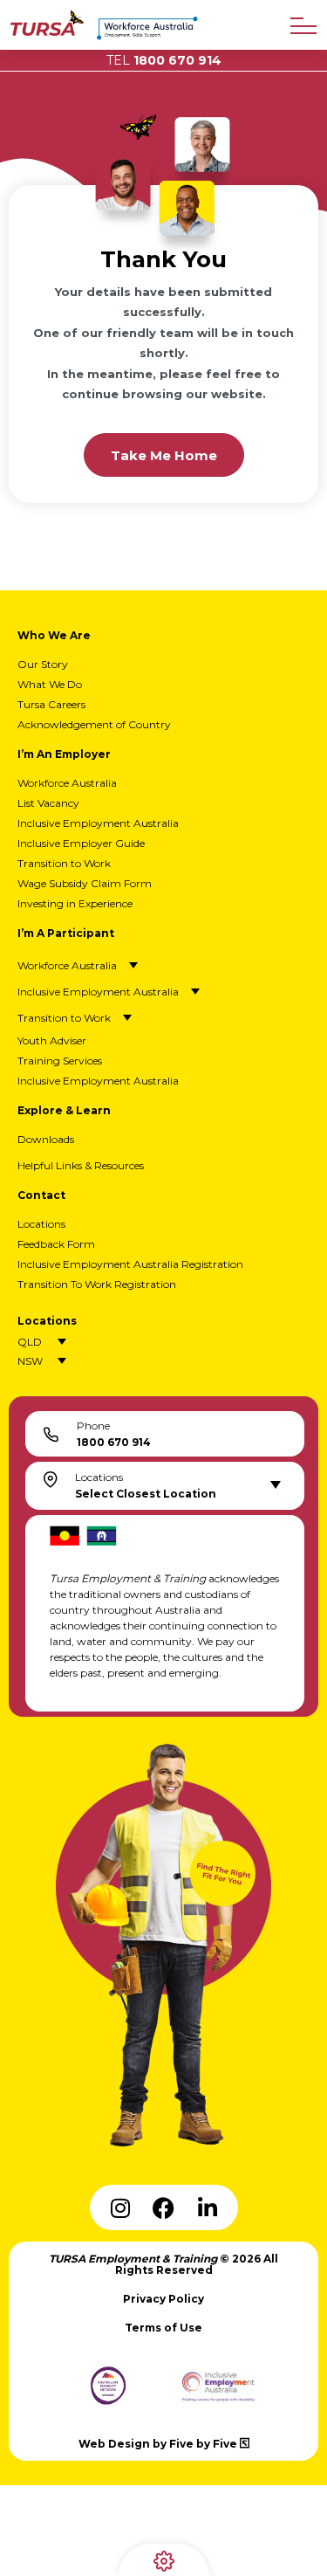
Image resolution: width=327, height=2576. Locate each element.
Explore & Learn (64, 1110)
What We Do (50, 684)
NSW (30, 1361)
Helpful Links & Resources (81, 1165)
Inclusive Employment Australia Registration (130, 1264)
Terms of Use (163, 2328)
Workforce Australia (67, 783)
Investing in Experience (75, 903)
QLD (30, 1342)
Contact (41, 1195)
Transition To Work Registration (97, 1284)
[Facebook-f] (164, 2208)
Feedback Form (56, 1244)
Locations (41, 1224)
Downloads (46, 1139)
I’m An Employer (64, 754)
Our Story (43, 664)
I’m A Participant (66, 933)
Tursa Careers (51, 704)
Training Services (60, 1061)
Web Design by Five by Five (159, 2444)
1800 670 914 (164, 60)
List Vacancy (48, 803)
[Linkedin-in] (208, 2208)
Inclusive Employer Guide (81, 843)
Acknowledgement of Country (94, 724)
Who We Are (54, 635)
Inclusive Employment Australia (98, 823)
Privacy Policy (163, 2299)
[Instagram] (120, 2208)
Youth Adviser (52, 1040)
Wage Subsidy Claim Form (85, 883)
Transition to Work (64, 863)
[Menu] (303, 26)
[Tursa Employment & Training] (47, 31)
